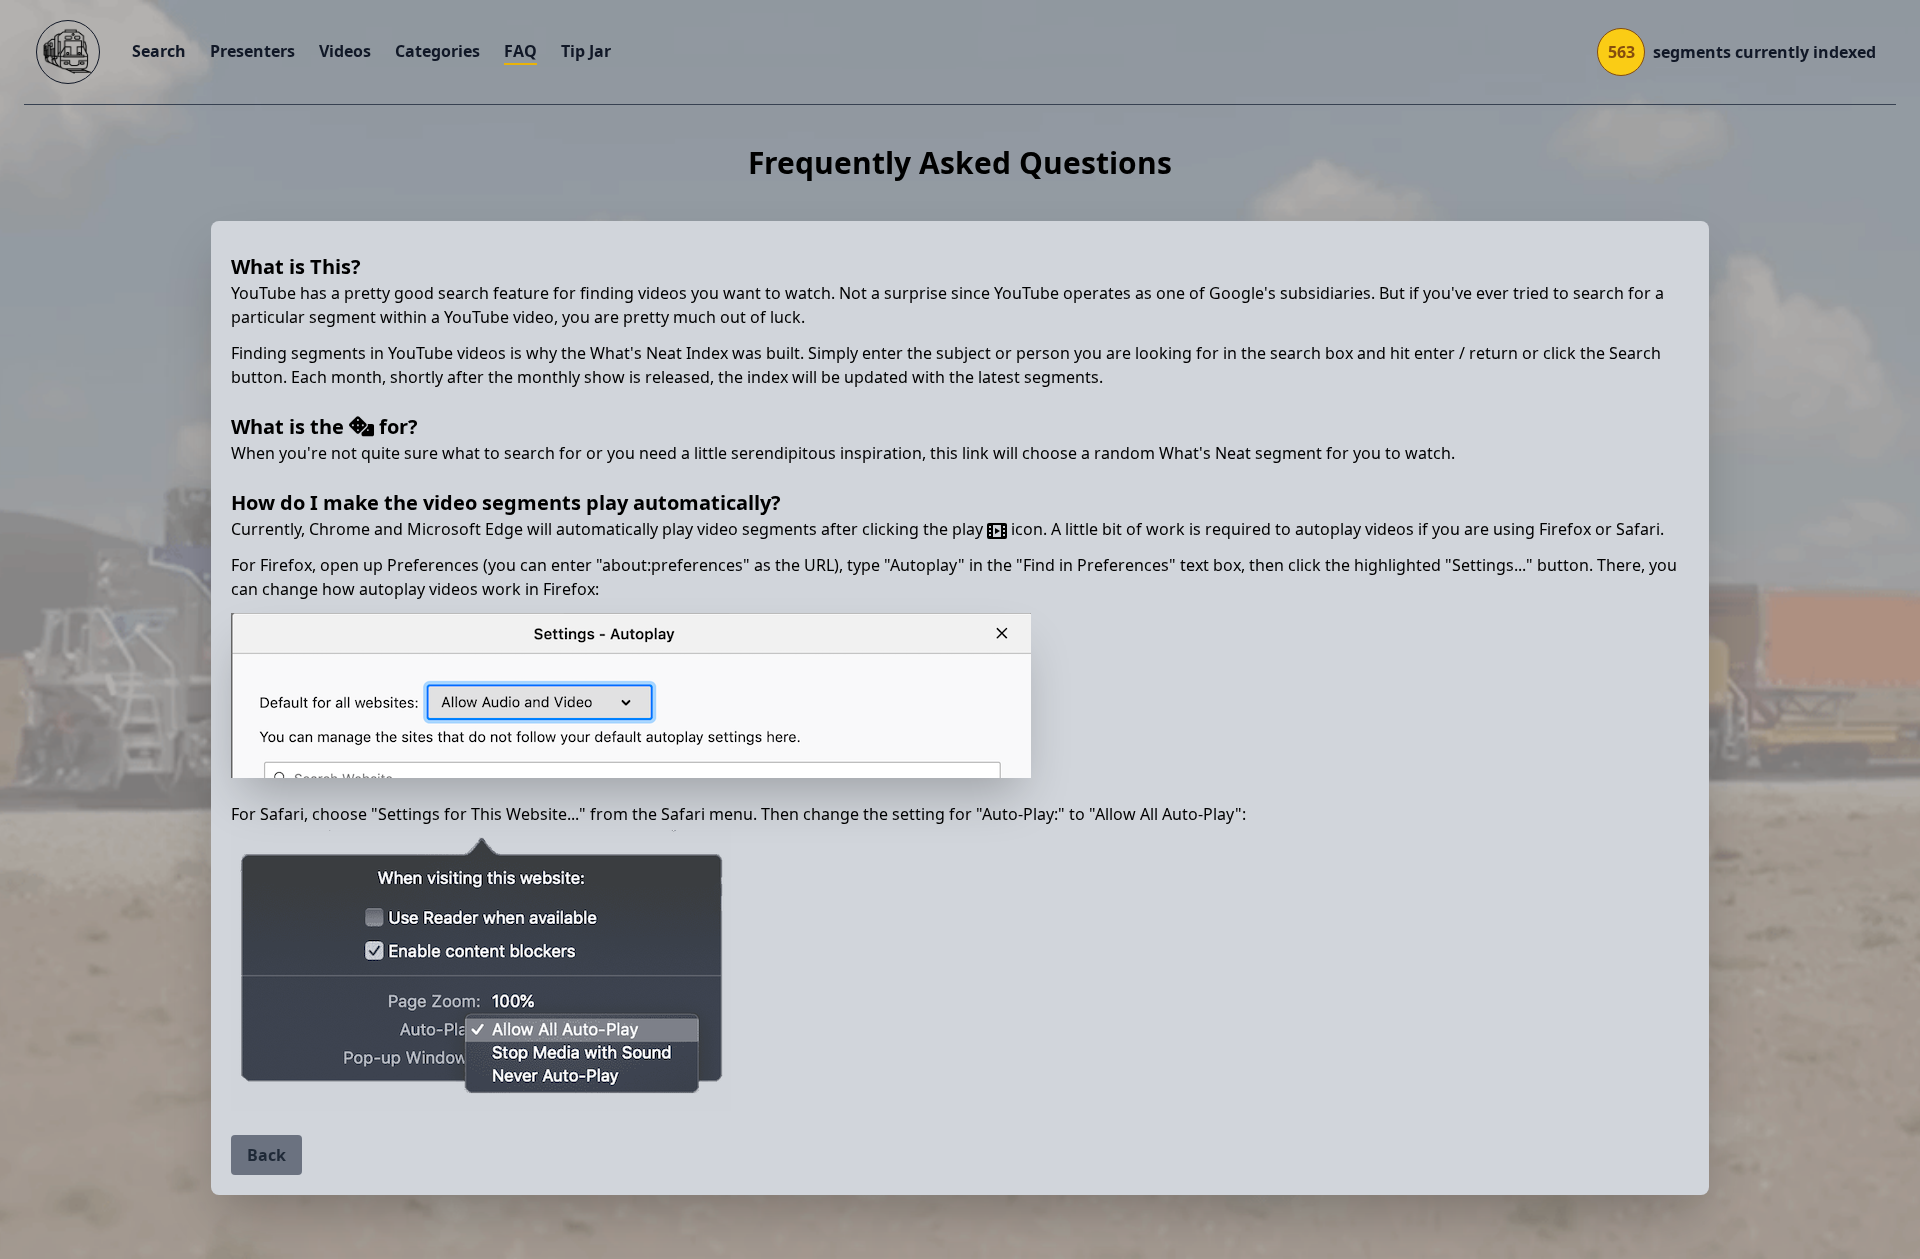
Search (159, 51)
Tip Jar (586, 51)
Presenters (252, 51)
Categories (437, 51)
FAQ (520, 51)
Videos (345, 51)
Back (266, 1155)
